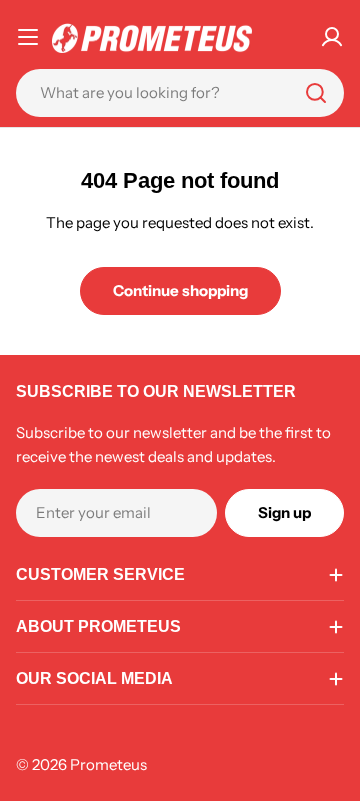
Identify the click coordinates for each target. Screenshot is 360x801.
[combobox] (180, 93)
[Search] (316, 93)
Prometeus (108, 764)
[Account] (332, 37)
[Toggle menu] (28, 37)
